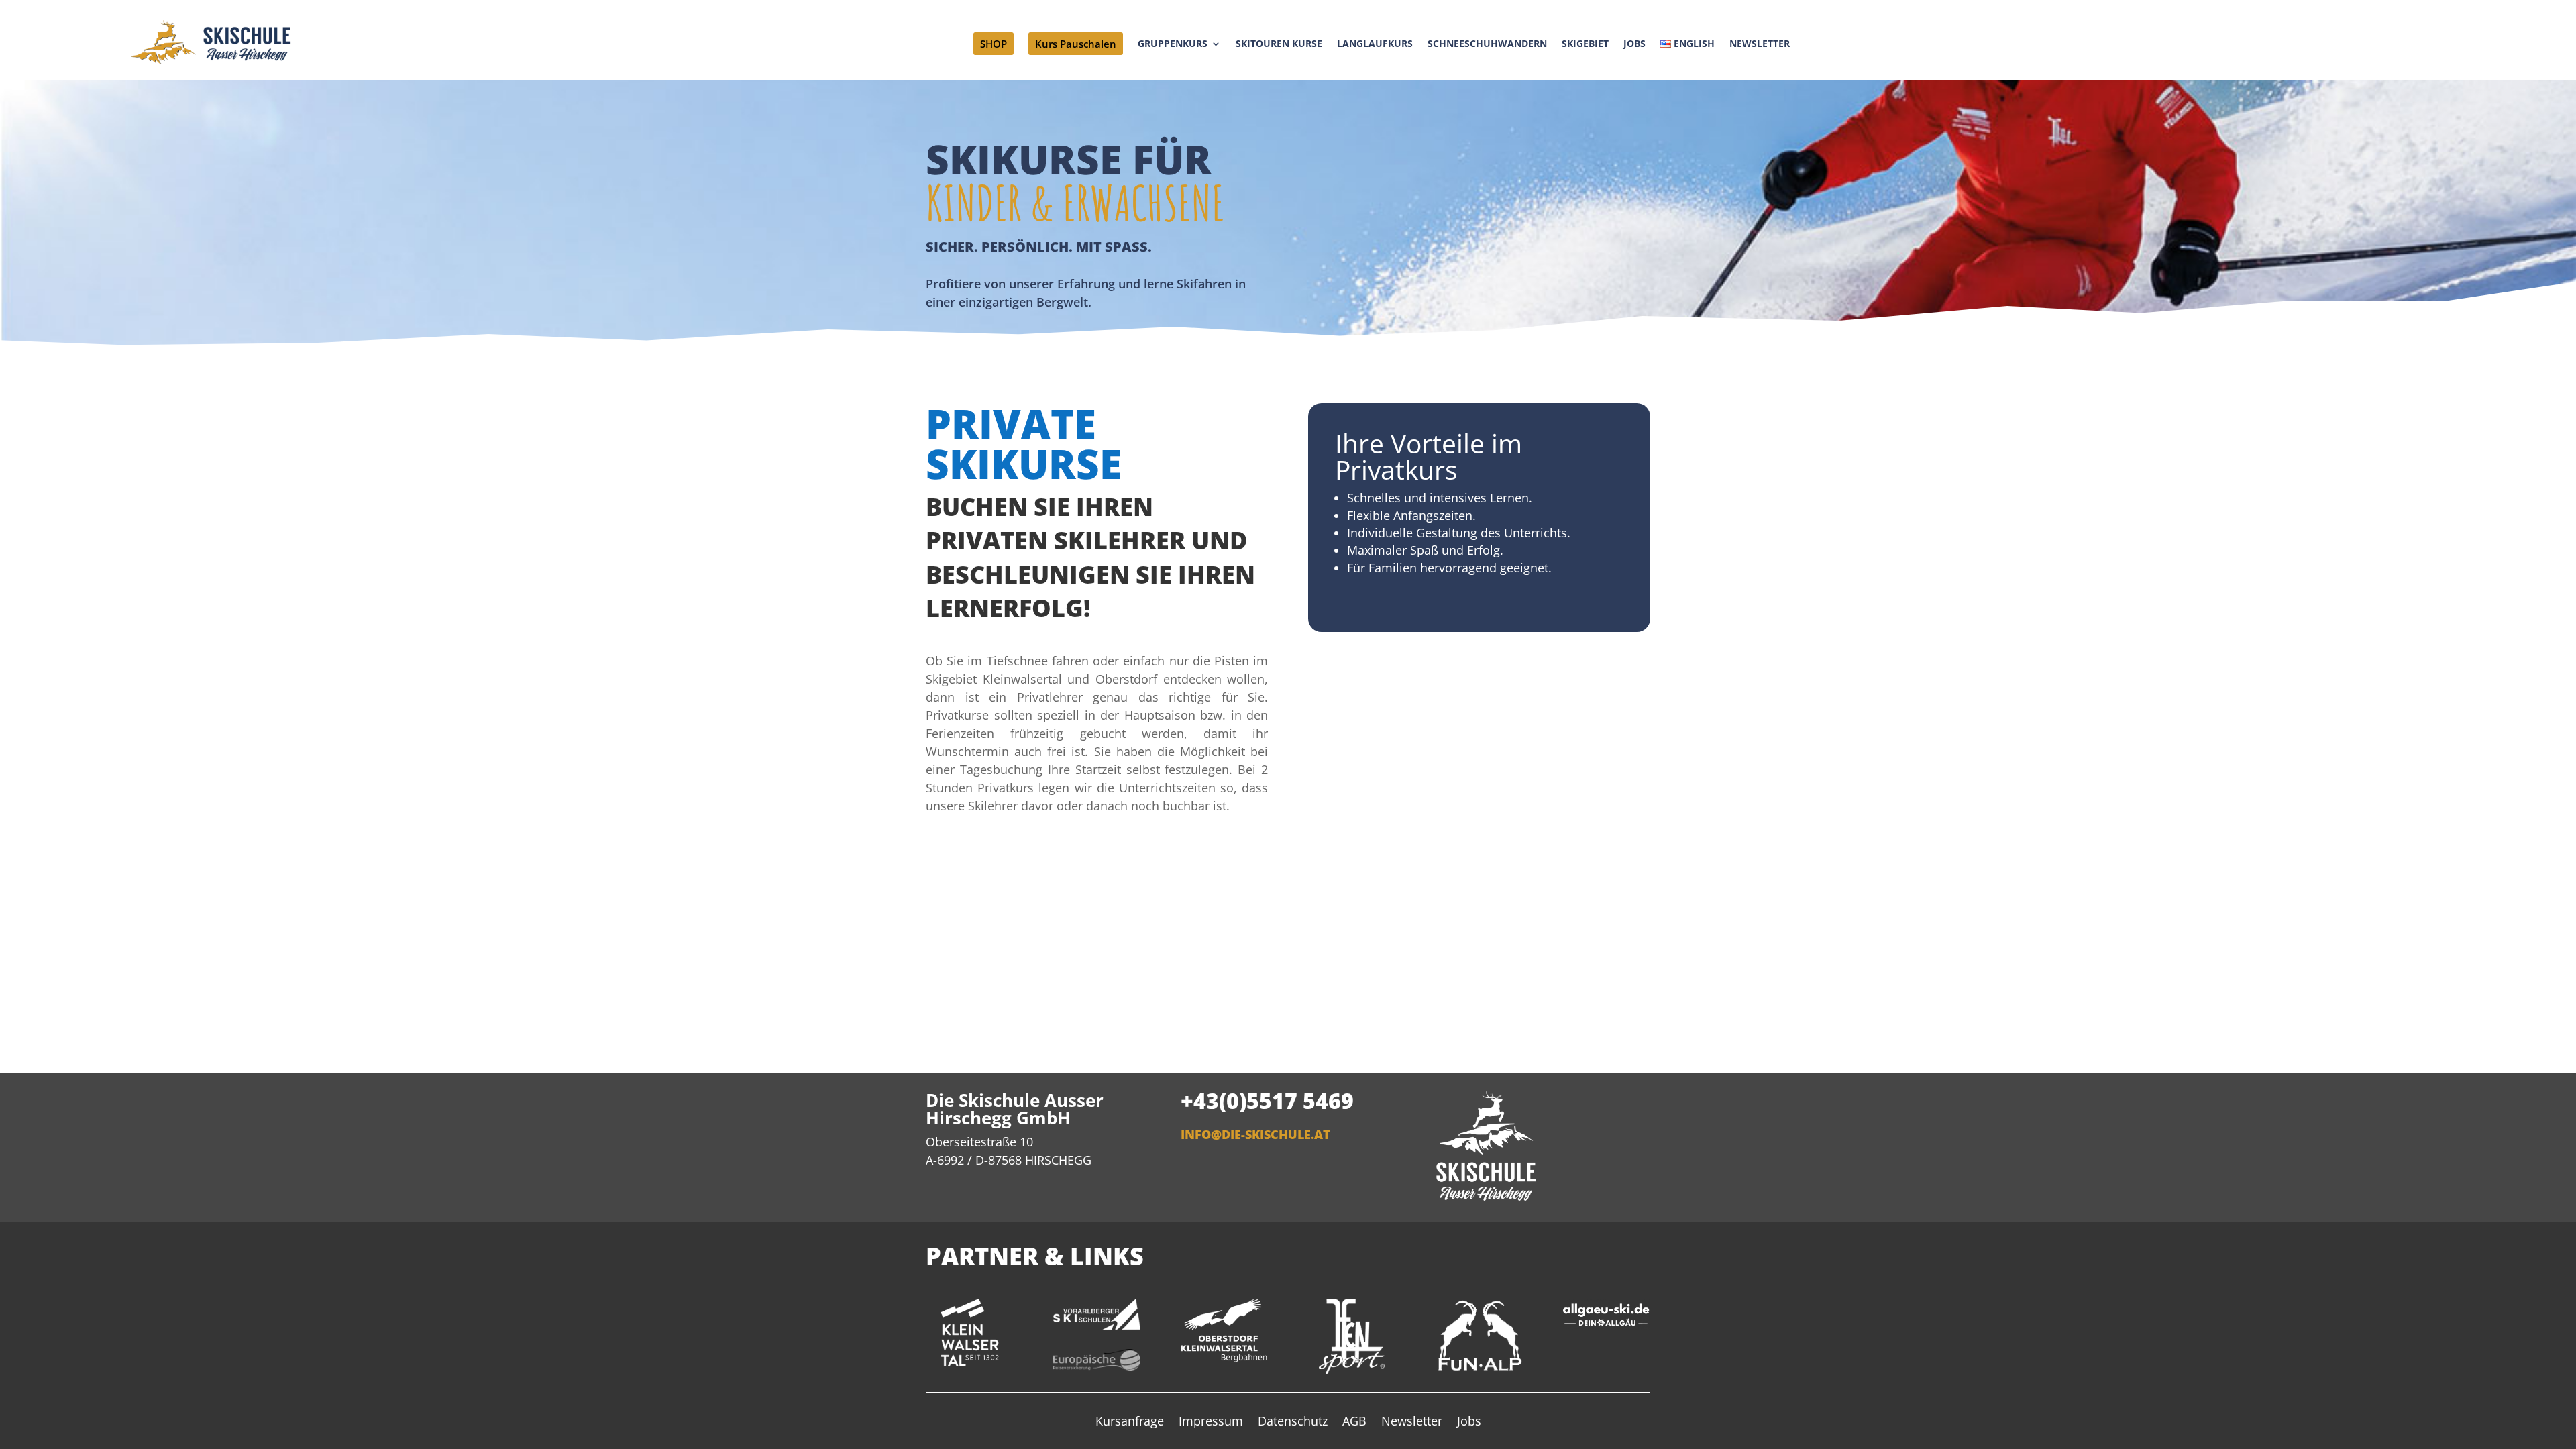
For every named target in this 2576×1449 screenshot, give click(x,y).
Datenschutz (1293, 1423)
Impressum (1211, 1423)
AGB (1354, 1423)
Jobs (1469, 1423)
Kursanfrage (1130, 1423)
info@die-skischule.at (1255, 1134)
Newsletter (1412, 1423)
